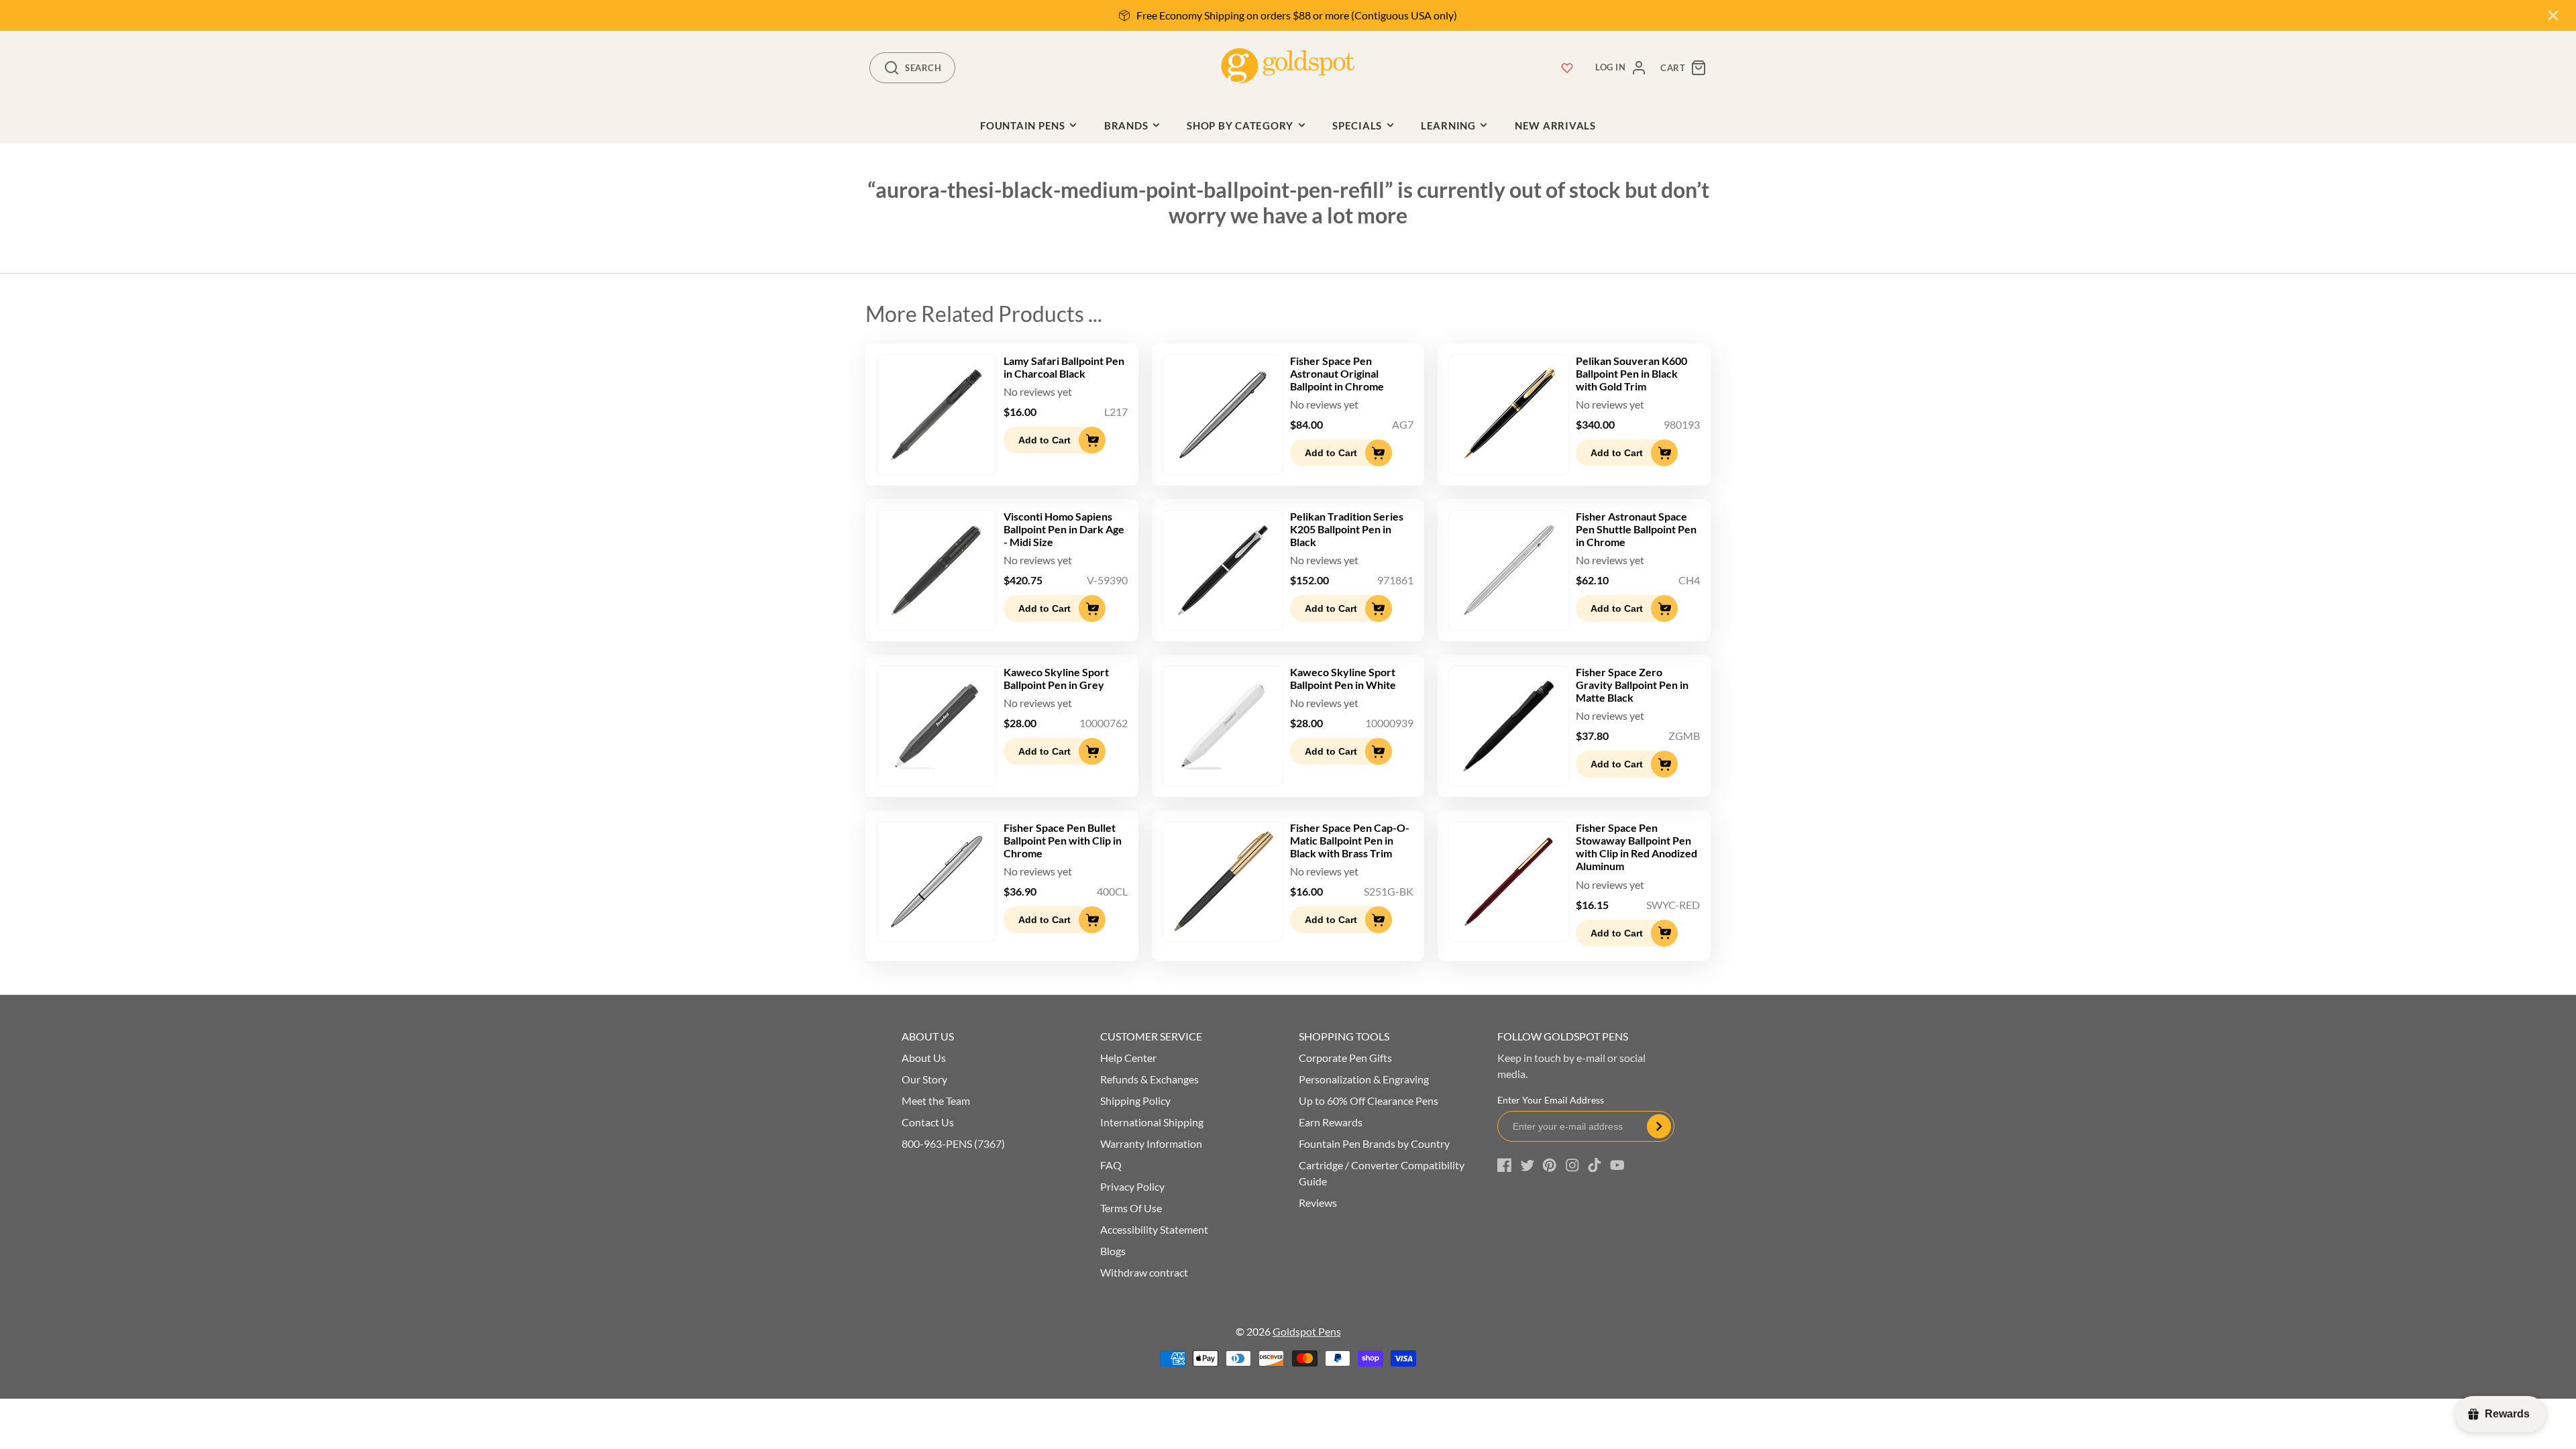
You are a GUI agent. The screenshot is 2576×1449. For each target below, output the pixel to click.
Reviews (1318, 1202)
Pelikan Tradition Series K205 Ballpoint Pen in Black (1347, 529)
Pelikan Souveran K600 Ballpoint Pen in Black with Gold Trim (1631, 373)
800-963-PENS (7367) (953, 1143)
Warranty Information (1151, 1143)
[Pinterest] (1550, 1165)
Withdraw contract (1144, 1272)
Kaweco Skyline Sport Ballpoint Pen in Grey (1056, 678)
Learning (1448, 125)
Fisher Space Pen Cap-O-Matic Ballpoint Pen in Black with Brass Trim (1350, 840)
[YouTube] (1617, 1165)
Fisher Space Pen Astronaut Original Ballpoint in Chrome (1337, 373)
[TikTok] (1595, 1165)
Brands (1126, 125)
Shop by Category (1240, 125)
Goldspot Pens (1307, 1331)
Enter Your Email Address (1551, 1100)
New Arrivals (1555, 125)
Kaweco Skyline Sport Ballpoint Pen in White (1343, 678)
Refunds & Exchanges (1149, 1079)
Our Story (924, 1079)
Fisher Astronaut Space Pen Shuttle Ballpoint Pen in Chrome (1636, 529)
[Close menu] (2553, 15)
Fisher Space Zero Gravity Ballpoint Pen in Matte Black (1632, 685)
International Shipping (1152, 1122)
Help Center (1128, 1058)
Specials (1357, 125)
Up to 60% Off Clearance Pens (1368, 1101)
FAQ (1111, 1165)
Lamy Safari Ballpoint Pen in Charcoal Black (1064, 367)
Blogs (1113, 1251)
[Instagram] (1572, 1165)
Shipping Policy (1135, 1101)
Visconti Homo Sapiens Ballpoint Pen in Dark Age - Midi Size (1064, 529)
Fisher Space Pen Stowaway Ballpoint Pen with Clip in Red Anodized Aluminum (1636, 847)
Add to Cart (1044, 440)
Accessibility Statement (1154, 1229)
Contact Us (928, 1122)
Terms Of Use (1131, 1208)
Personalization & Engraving (1364, 1079)
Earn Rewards (1331, 1122)
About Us (924, 1058)
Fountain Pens (1023, 125)
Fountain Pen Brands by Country (1374, 1143)
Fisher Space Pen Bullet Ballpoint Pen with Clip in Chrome (1063, 840)
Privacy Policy (1132, 1186)
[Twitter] (1527, 1165)
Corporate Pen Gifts (1345, 1058)
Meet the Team (936, 1101)
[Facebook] (1505, 1165)
